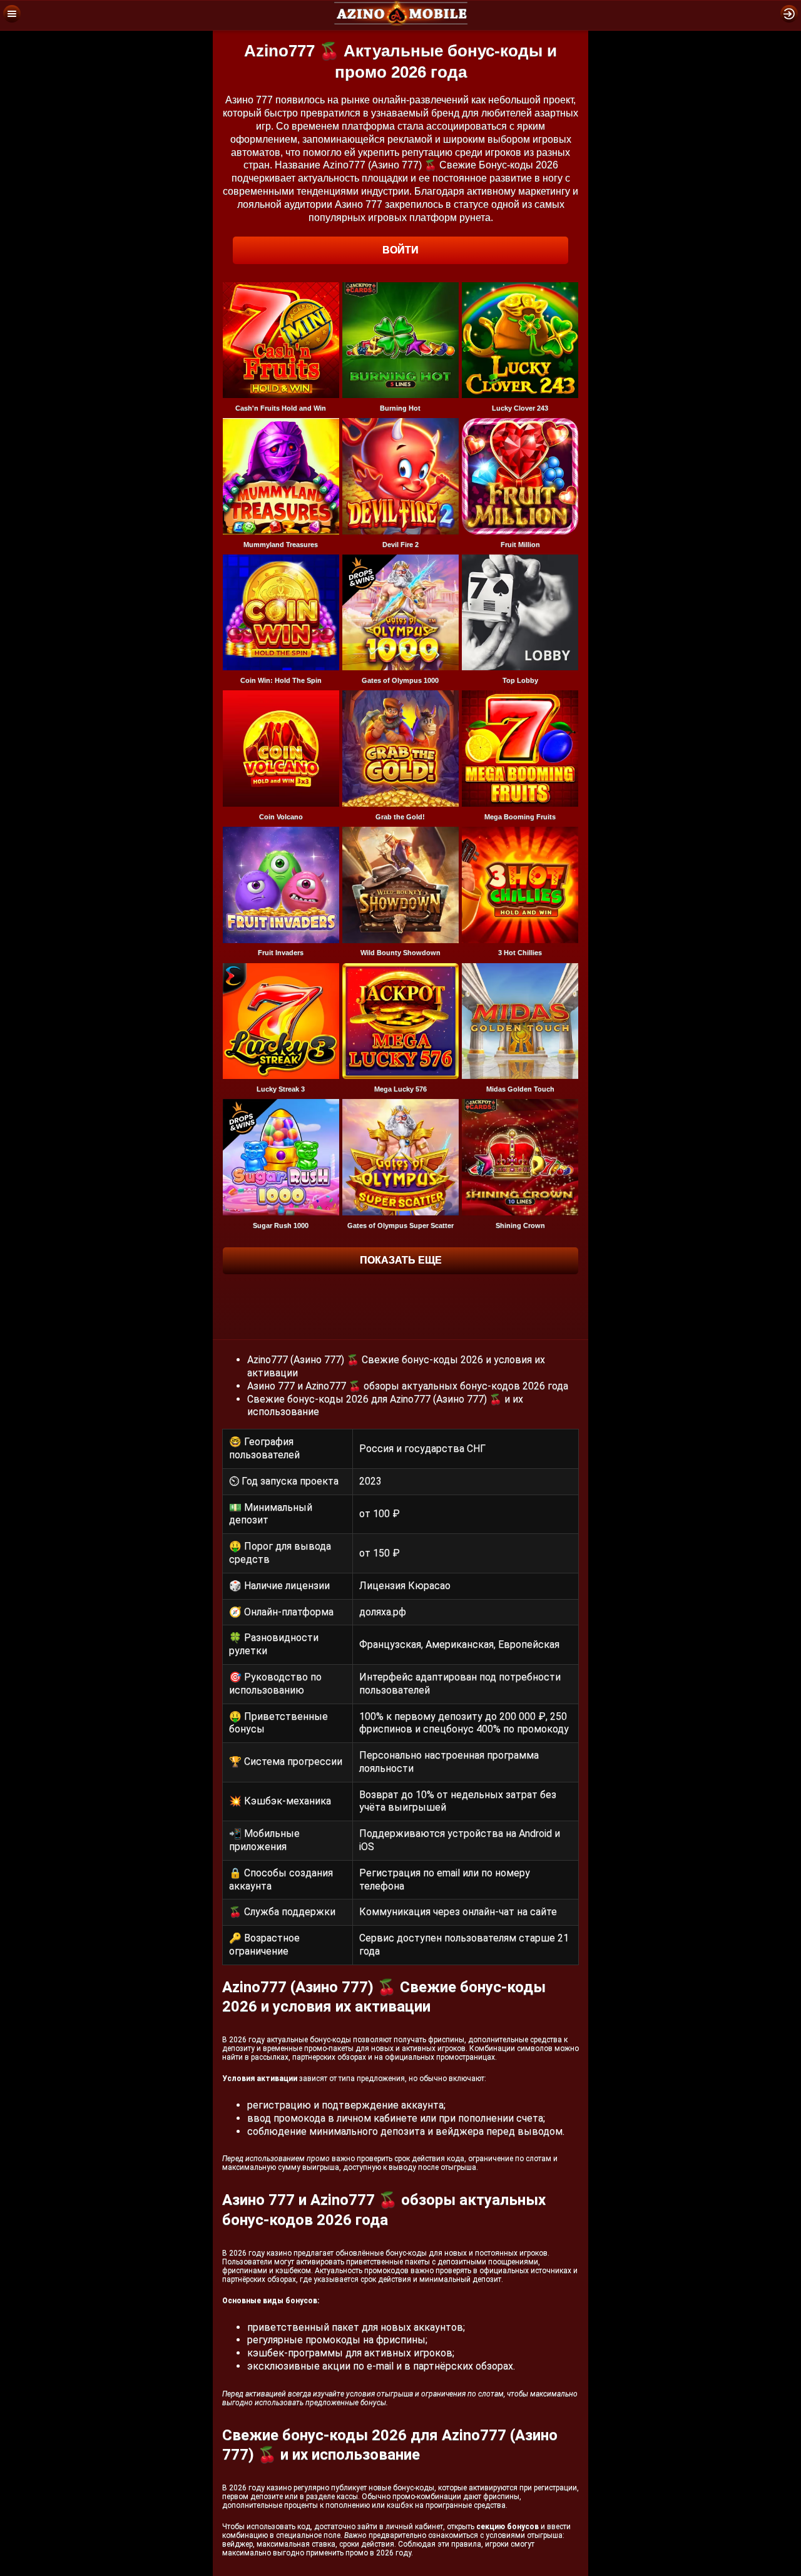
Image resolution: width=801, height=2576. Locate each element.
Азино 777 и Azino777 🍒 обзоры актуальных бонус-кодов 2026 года (408, 1386)
